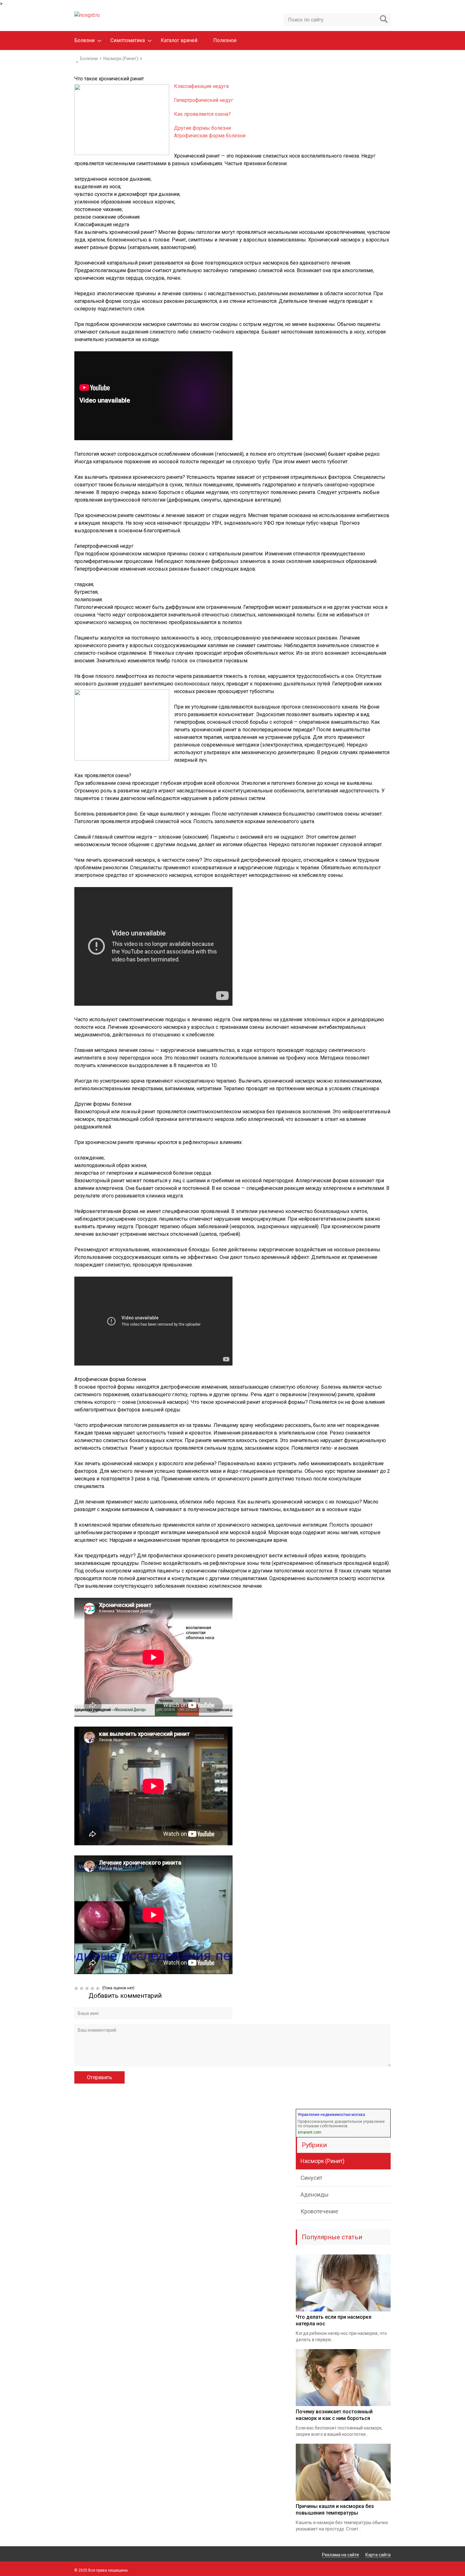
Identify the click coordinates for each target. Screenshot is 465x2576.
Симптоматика (128, 40)
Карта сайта (378, 2555)
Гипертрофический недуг (204, 100)
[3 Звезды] (88, 1988)
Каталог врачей (179, 40)
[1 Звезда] (77, 1988)
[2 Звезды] (82, 1988)
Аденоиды (315, 2195)
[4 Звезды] (93, 1988)
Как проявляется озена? (202, 114)
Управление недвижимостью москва (331, 2115)
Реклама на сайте (341, 2555)
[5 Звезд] (99, 1988)
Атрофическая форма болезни (210, 136)
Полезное (225, 40)
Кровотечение (319, 2211)
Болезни (84, 40)
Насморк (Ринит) (322, 2161)
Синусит (311, 2178)
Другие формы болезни (202, 128)
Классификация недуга (201, 86)
